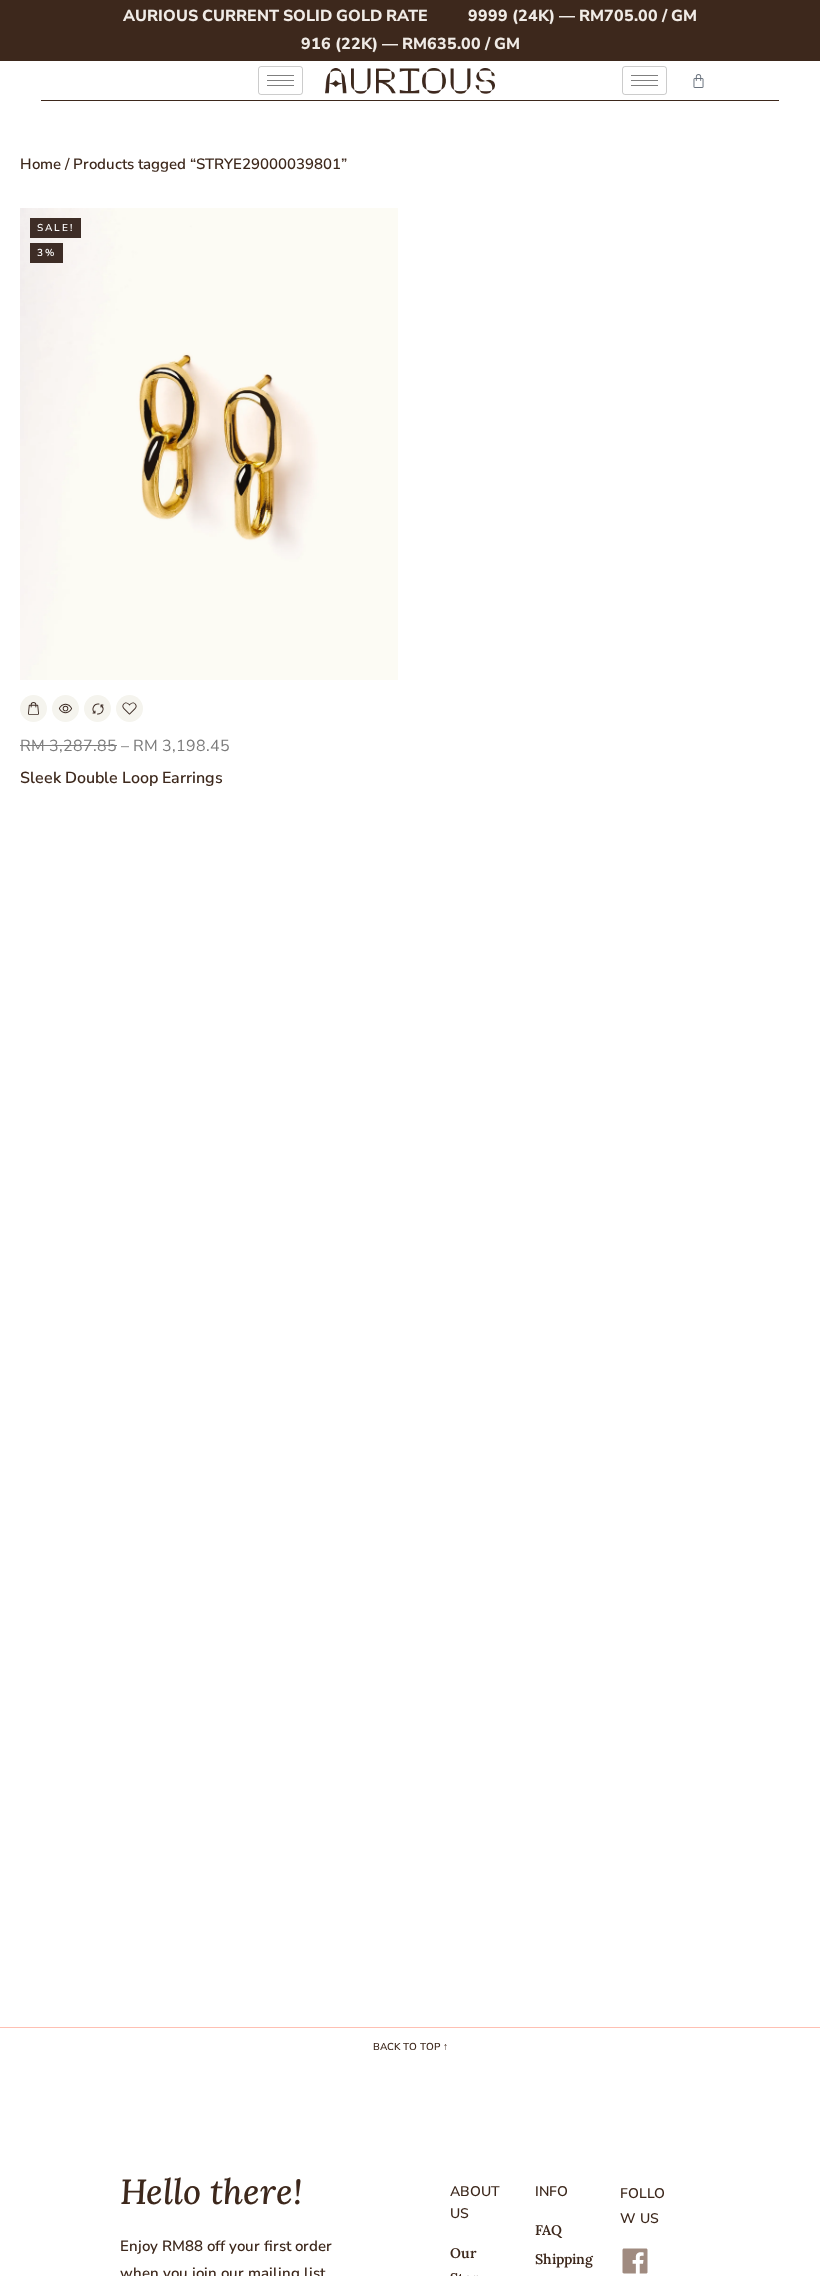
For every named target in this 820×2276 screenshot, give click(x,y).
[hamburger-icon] (280, 80)
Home (40, 164)
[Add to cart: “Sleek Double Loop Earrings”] (33, 708)
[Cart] (698, 80)
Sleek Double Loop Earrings (121, 778)
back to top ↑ (410, 2047)
